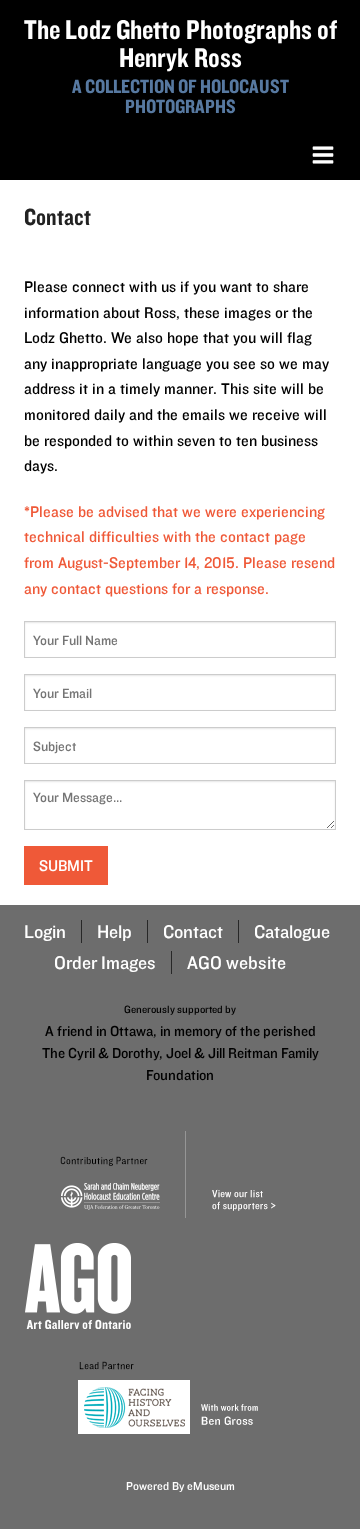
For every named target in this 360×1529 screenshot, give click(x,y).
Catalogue (292, 931)
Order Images (105, 962)
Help (114, 931)
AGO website (236, 962)
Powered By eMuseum (180, 1485)
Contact (193, 931)
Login (45, 931)
